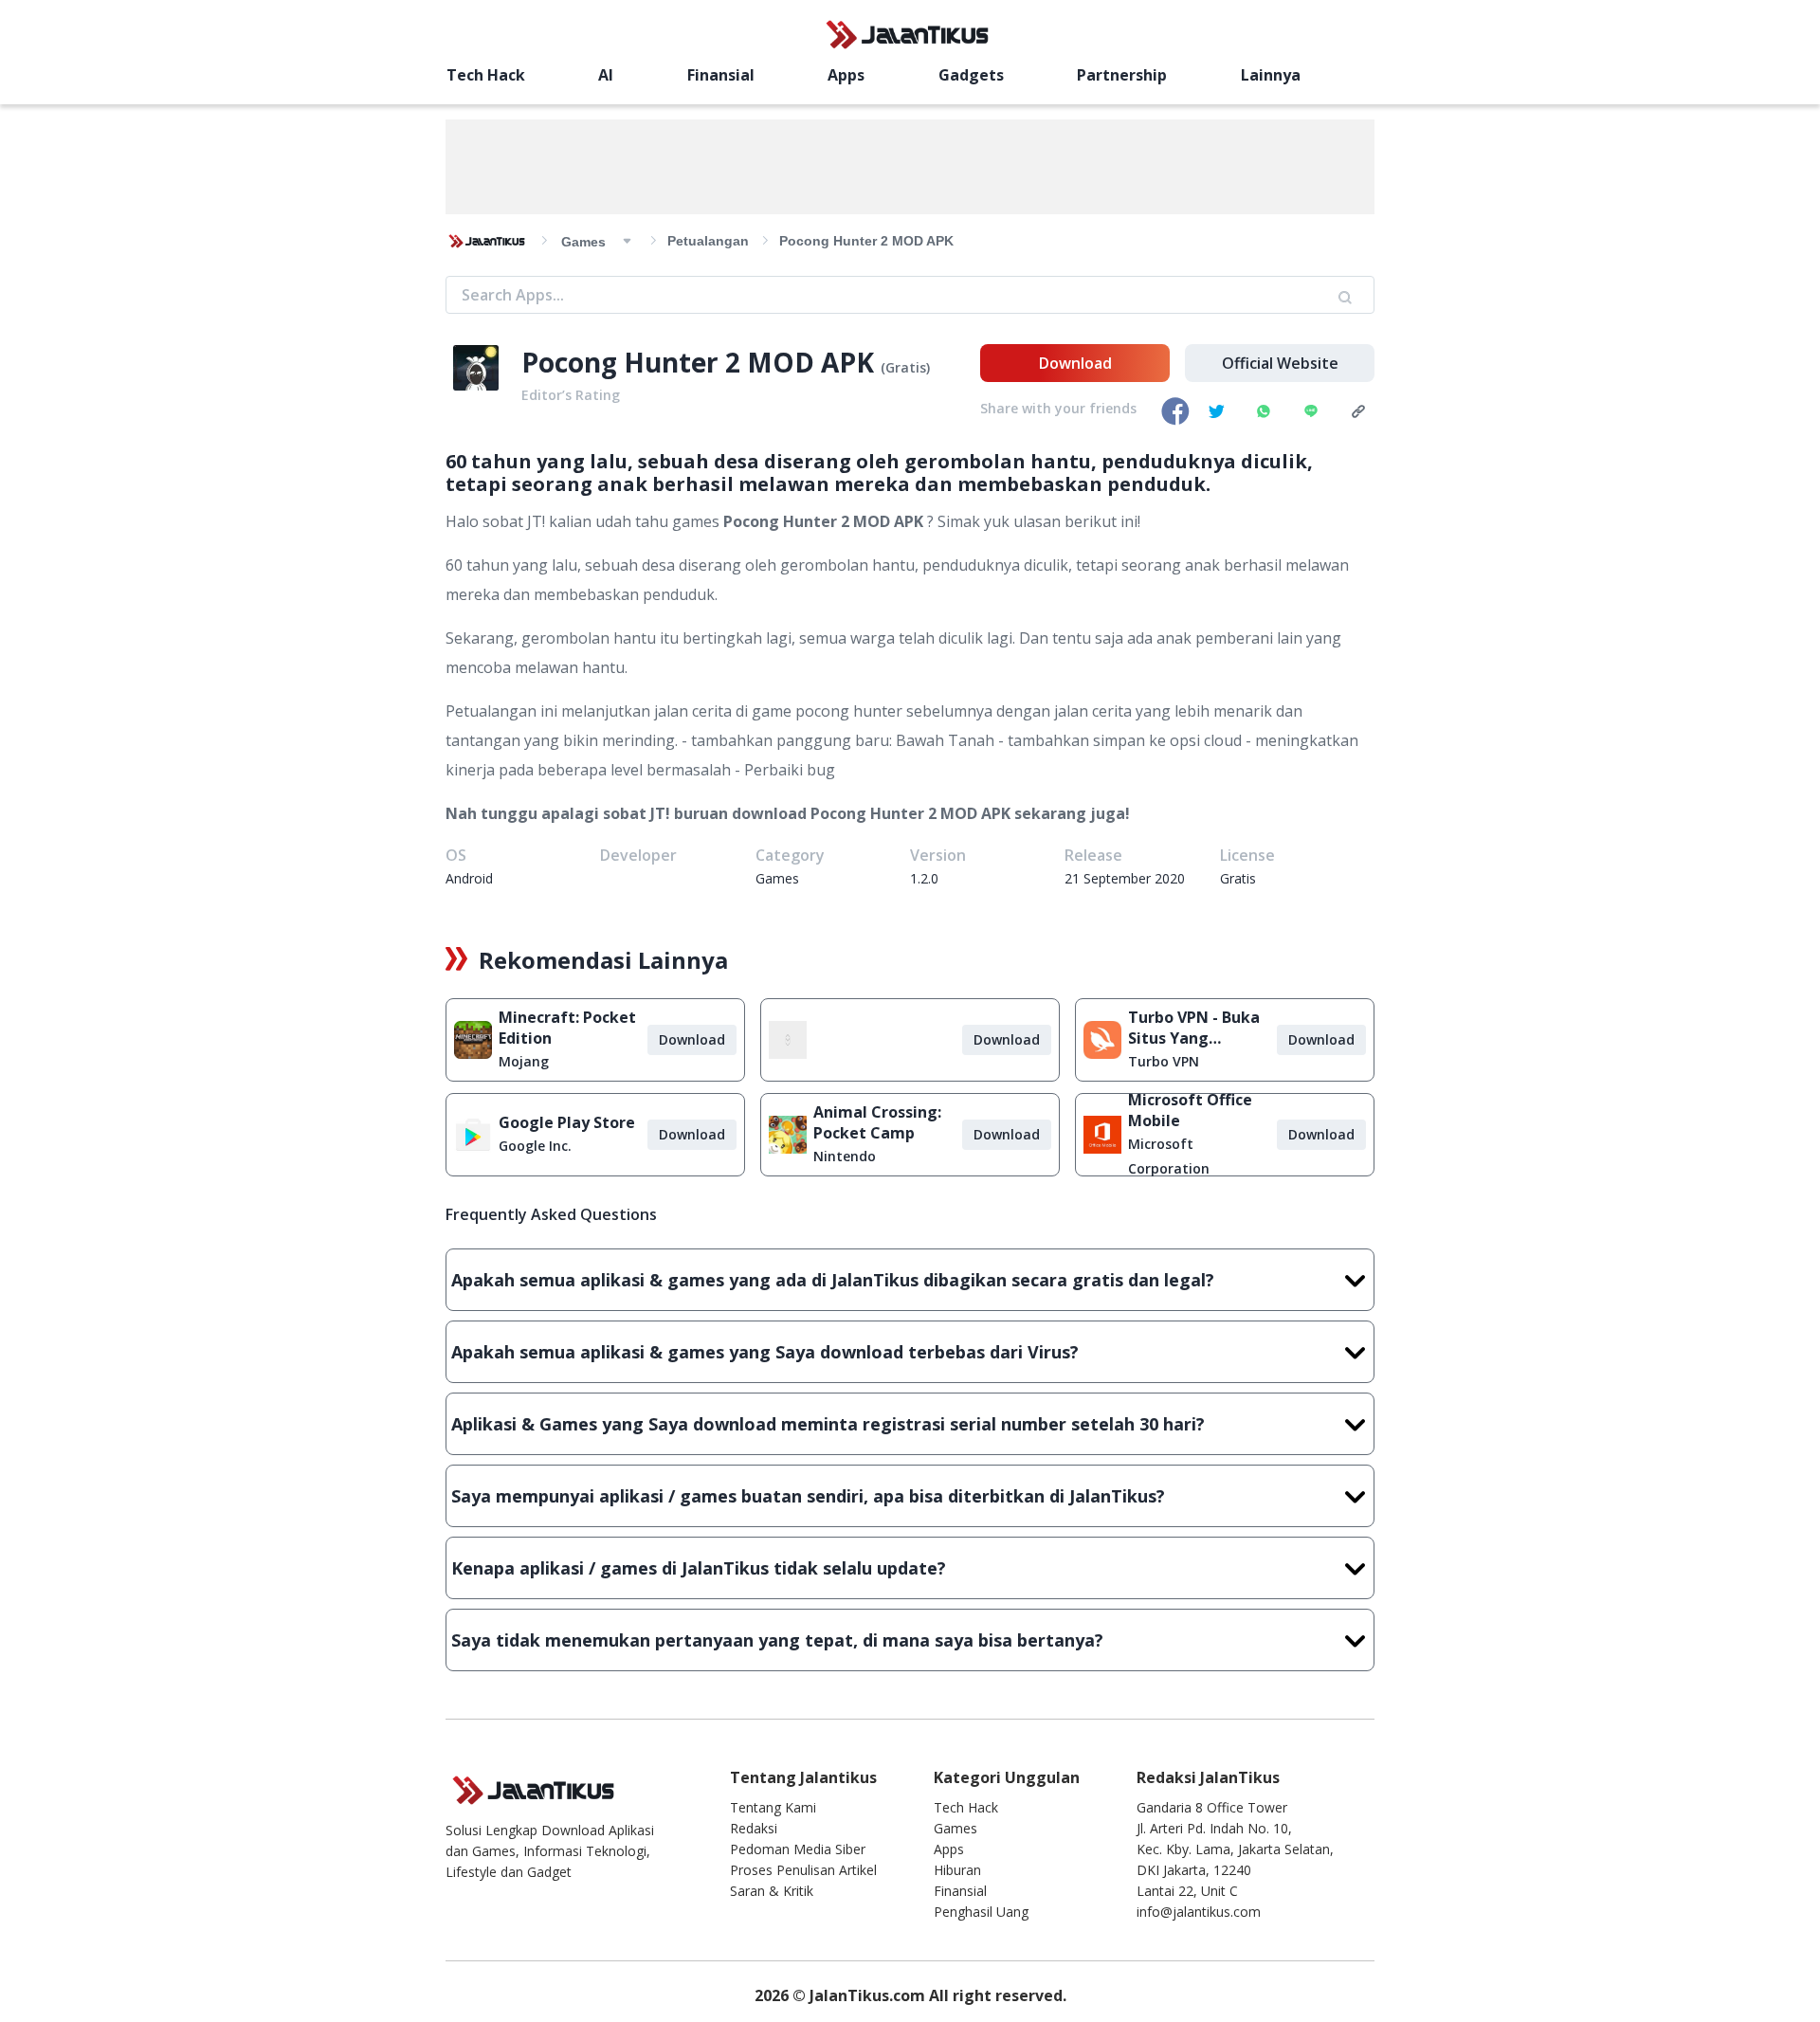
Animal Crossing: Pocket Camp (877, 1122)
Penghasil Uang (981, 1912)
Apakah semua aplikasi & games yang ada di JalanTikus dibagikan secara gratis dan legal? (833, 1280)
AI (606, 75)
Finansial (721, 75)
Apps (846, 75)
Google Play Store (567, 1122)
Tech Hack (486, 75)
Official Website (1280, 363)
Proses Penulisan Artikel (803, 1870)
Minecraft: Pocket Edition (567, 1028)
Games (955, 1828)
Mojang (524, 1061)
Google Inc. (535, 1146)
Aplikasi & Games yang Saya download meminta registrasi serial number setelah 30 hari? (828, 1424)
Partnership (1122, 75)
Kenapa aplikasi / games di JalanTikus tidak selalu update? (699, 1568)
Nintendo (845, 1156)
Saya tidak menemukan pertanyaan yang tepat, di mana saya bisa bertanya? (777, 1640)
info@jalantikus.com (1199, 1912)
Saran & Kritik (772, 1891)
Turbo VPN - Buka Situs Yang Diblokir (1194, 1028)
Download (1075, 363)
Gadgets (971, 75)
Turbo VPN (1164, 1061)
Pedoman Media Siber (798, 1849)
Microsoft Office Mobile (1190, 1110)
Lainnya (1271, 75)
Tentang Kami (773, 1807)
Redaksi (754, 1828)
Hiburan (957, 1870)
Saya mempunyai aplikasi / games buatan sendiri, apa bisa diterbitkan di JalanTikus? (808, 1496)
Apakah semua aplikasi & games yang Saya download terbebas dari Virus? (765, 1352)
